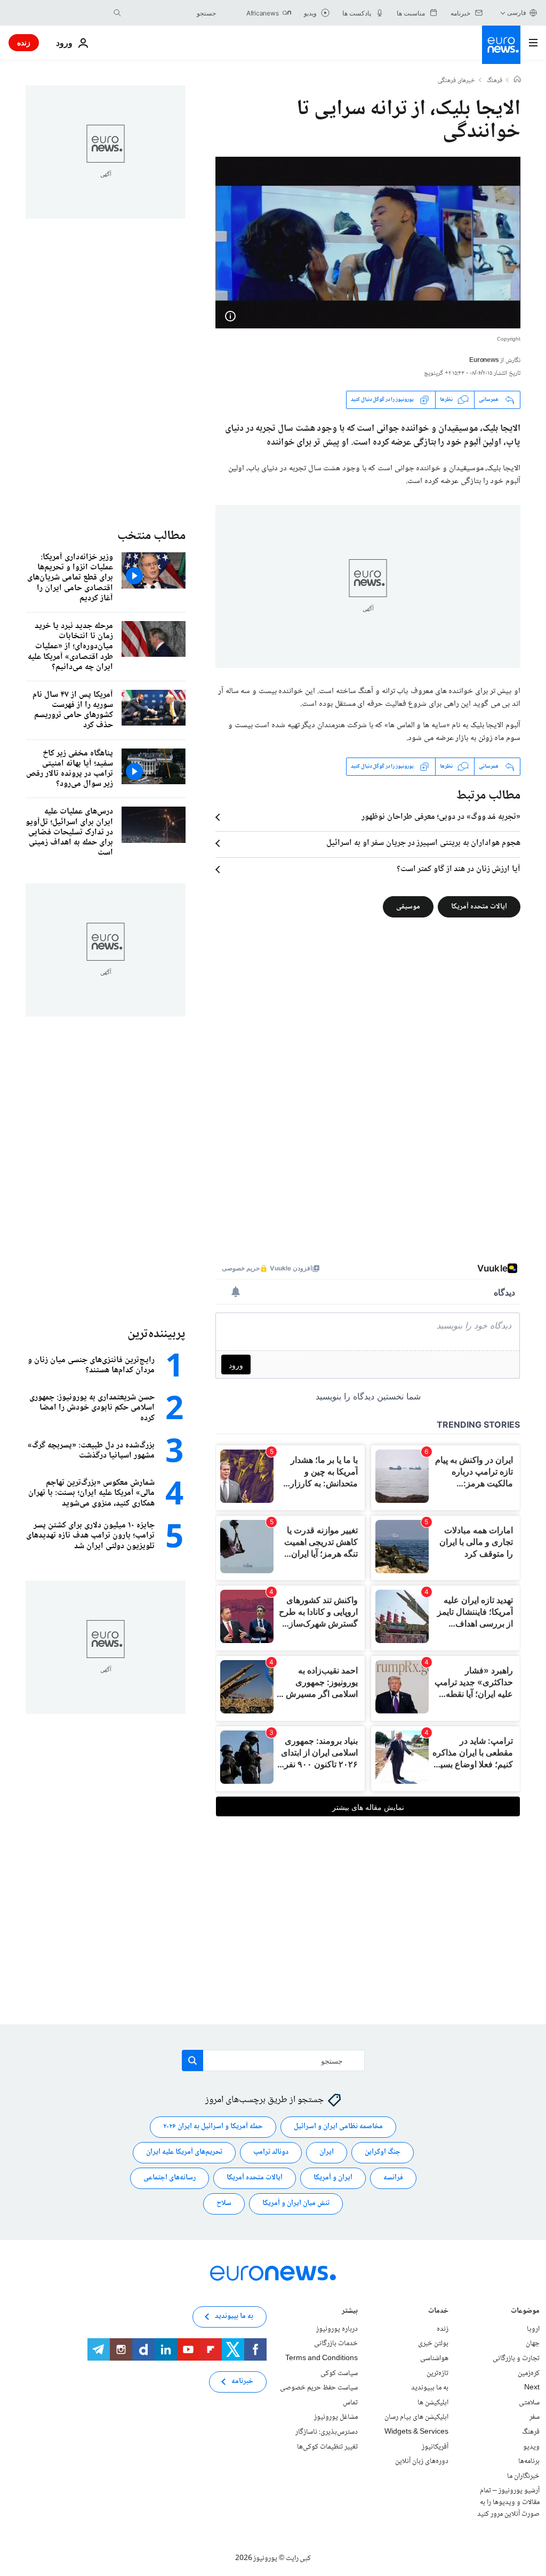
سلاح (224, 2204)
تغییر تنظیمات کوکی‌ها (327, 2447)
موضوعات (525, 2312)
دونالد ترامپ (271, 2153)
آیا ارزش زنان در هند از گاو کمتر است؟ (459, 870)
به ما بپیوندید (430, 2388)
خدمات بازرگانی (336, 2344)
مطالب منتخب (151, 536)
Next (532, 2388)
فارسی (517, 13)
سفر (535, 2418)
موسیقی (408, 906)
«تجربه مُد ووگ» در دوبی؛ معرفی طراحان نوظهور (441, 817)
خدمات (438, 2312)
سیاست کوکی (339, 2373)
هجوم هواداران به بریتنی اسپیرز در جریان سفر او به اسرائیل (423, 843)
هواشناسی (434, 2358)
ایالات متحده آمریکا (479, 906)
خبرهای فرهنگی (456, 81)
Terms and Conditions (322, 2358)
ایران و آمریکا (333, 2178)
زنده (24, 42)
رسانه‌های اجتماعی (170, 2178)
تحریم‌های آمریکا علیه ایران (184, 2153)
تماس (350, 2403)
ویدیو (531, 2447)
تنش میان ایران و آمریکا (296, 2204)
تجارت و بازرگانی (516, 2358)
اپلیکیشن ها (433, 2403)
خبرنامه (242, 2382)
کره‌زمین (529, 2373)
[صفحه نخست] (517, 80)
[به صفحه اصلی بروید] (501, 45)
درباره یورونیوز (337, 2329)
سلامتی (529, 2403)
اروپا (533, 2329)
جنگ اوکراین (383, 2153)
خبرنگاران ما (523, 2476)
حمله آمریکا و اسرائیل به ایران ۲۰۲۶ (213, 2127)
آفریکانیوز (435, 2447)
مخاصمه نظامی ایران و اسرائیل (338, 2127)
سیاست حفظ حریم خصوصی (319, 2388)
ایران (327, 2153)
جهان (533, 2344)
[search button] (117, 13)
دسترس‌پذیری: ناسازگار (327, 2432)
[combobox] (171, 13)
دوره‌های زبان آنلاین (422, 2461)
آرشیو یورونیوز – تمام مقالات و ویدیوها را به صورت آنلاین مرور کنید (508, 2503)
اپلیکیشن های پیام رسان (416, 2418)
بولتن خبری (433, 2344)
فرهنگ (495, 81)
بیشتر (350, 2312)
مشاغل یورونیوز (336, 2418)
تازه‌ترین (437, 2373)
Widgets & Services (416, 2432)
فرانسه (393, 2178)
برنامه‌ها (529, 2461)
